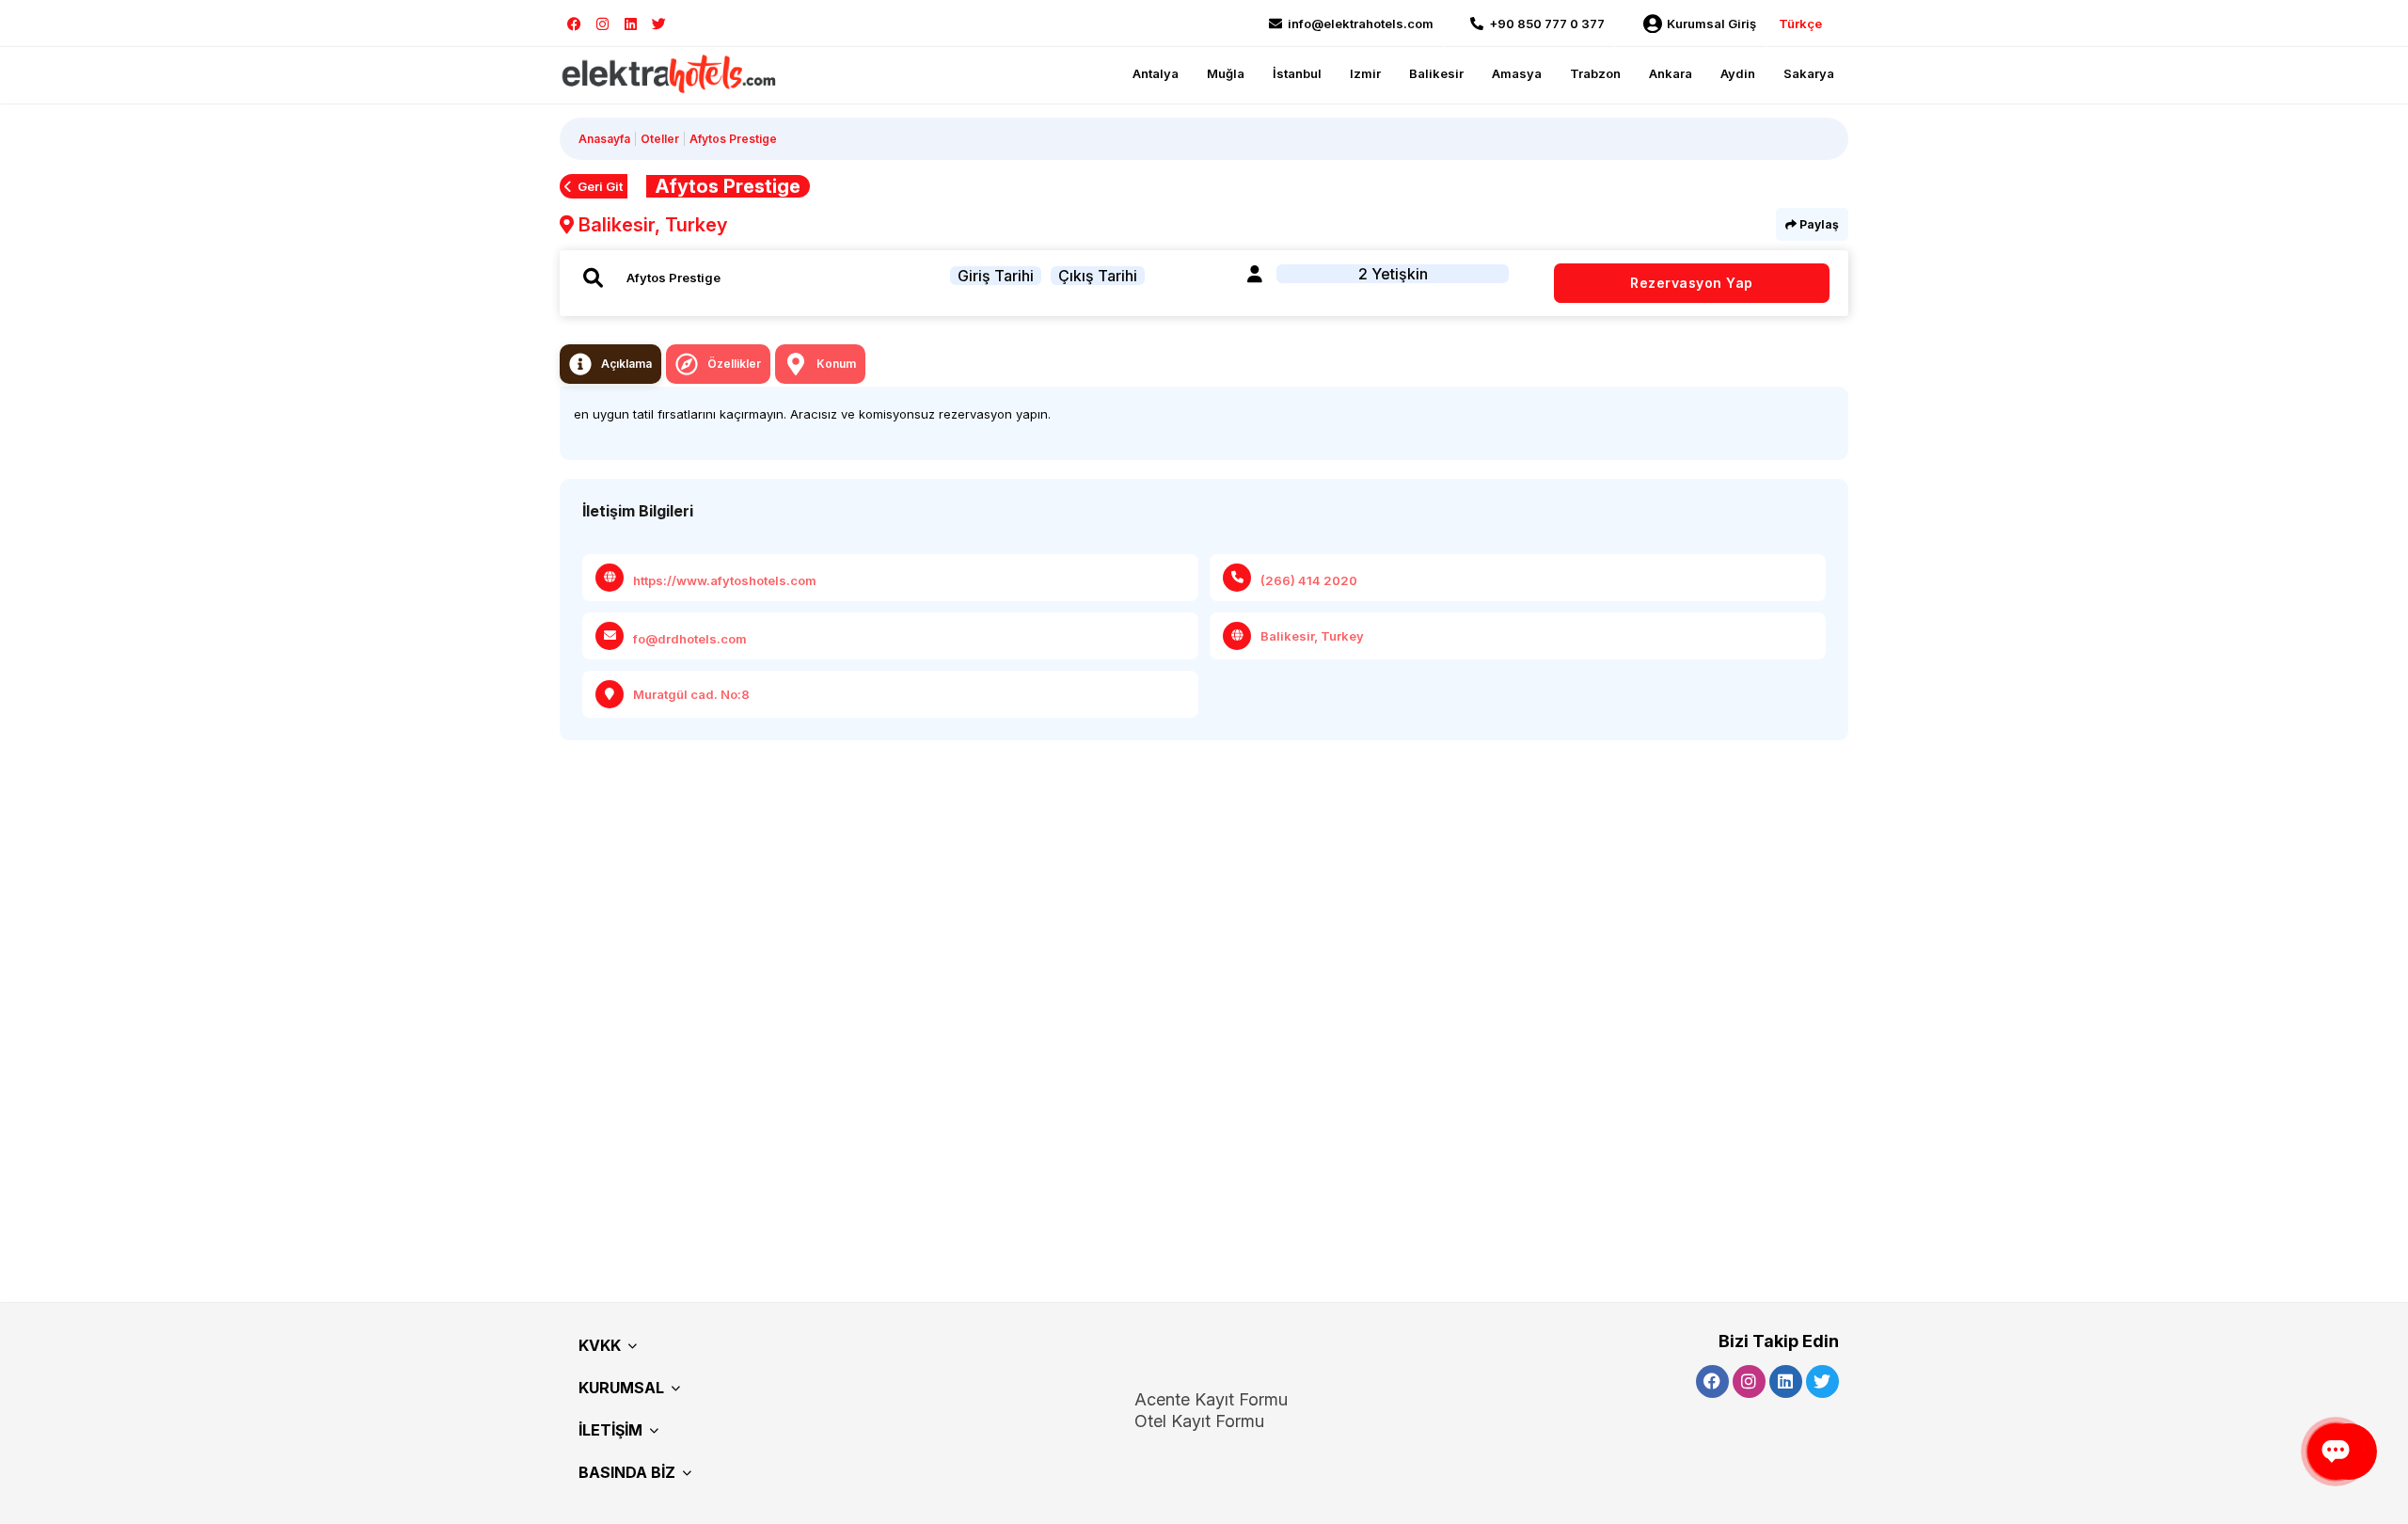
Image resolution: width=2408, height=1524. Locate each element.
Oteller (660, 139)
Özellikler (734, 364)
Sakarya (1809, 73)
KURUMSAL (621, 1388)
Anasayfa (604, 139)
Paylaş (1818, 224)
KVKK (600, 1345)
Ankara (1671, 73)
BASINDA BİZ (627, 1472)
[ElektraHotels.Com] (670, 73)
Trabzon (1595, 73)
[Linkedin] (631, 24)
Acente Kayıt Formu (1211, 1399)
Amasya (1517, 73)
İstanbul (1297, 73)
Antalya (1156, 73)
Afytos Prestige (733, 139)
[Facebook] (574, 24)
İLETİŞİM (610, 1430)
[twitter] (659, 24)
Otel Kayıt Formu (1199, 1421)
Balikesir (1436, 73)
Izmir (1365, 73)
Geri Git (600, 186)
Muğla (1226, 73)
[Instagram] (602, 24)
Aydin (1738, 73)
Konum (836, 364)
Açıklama (626, 364)
